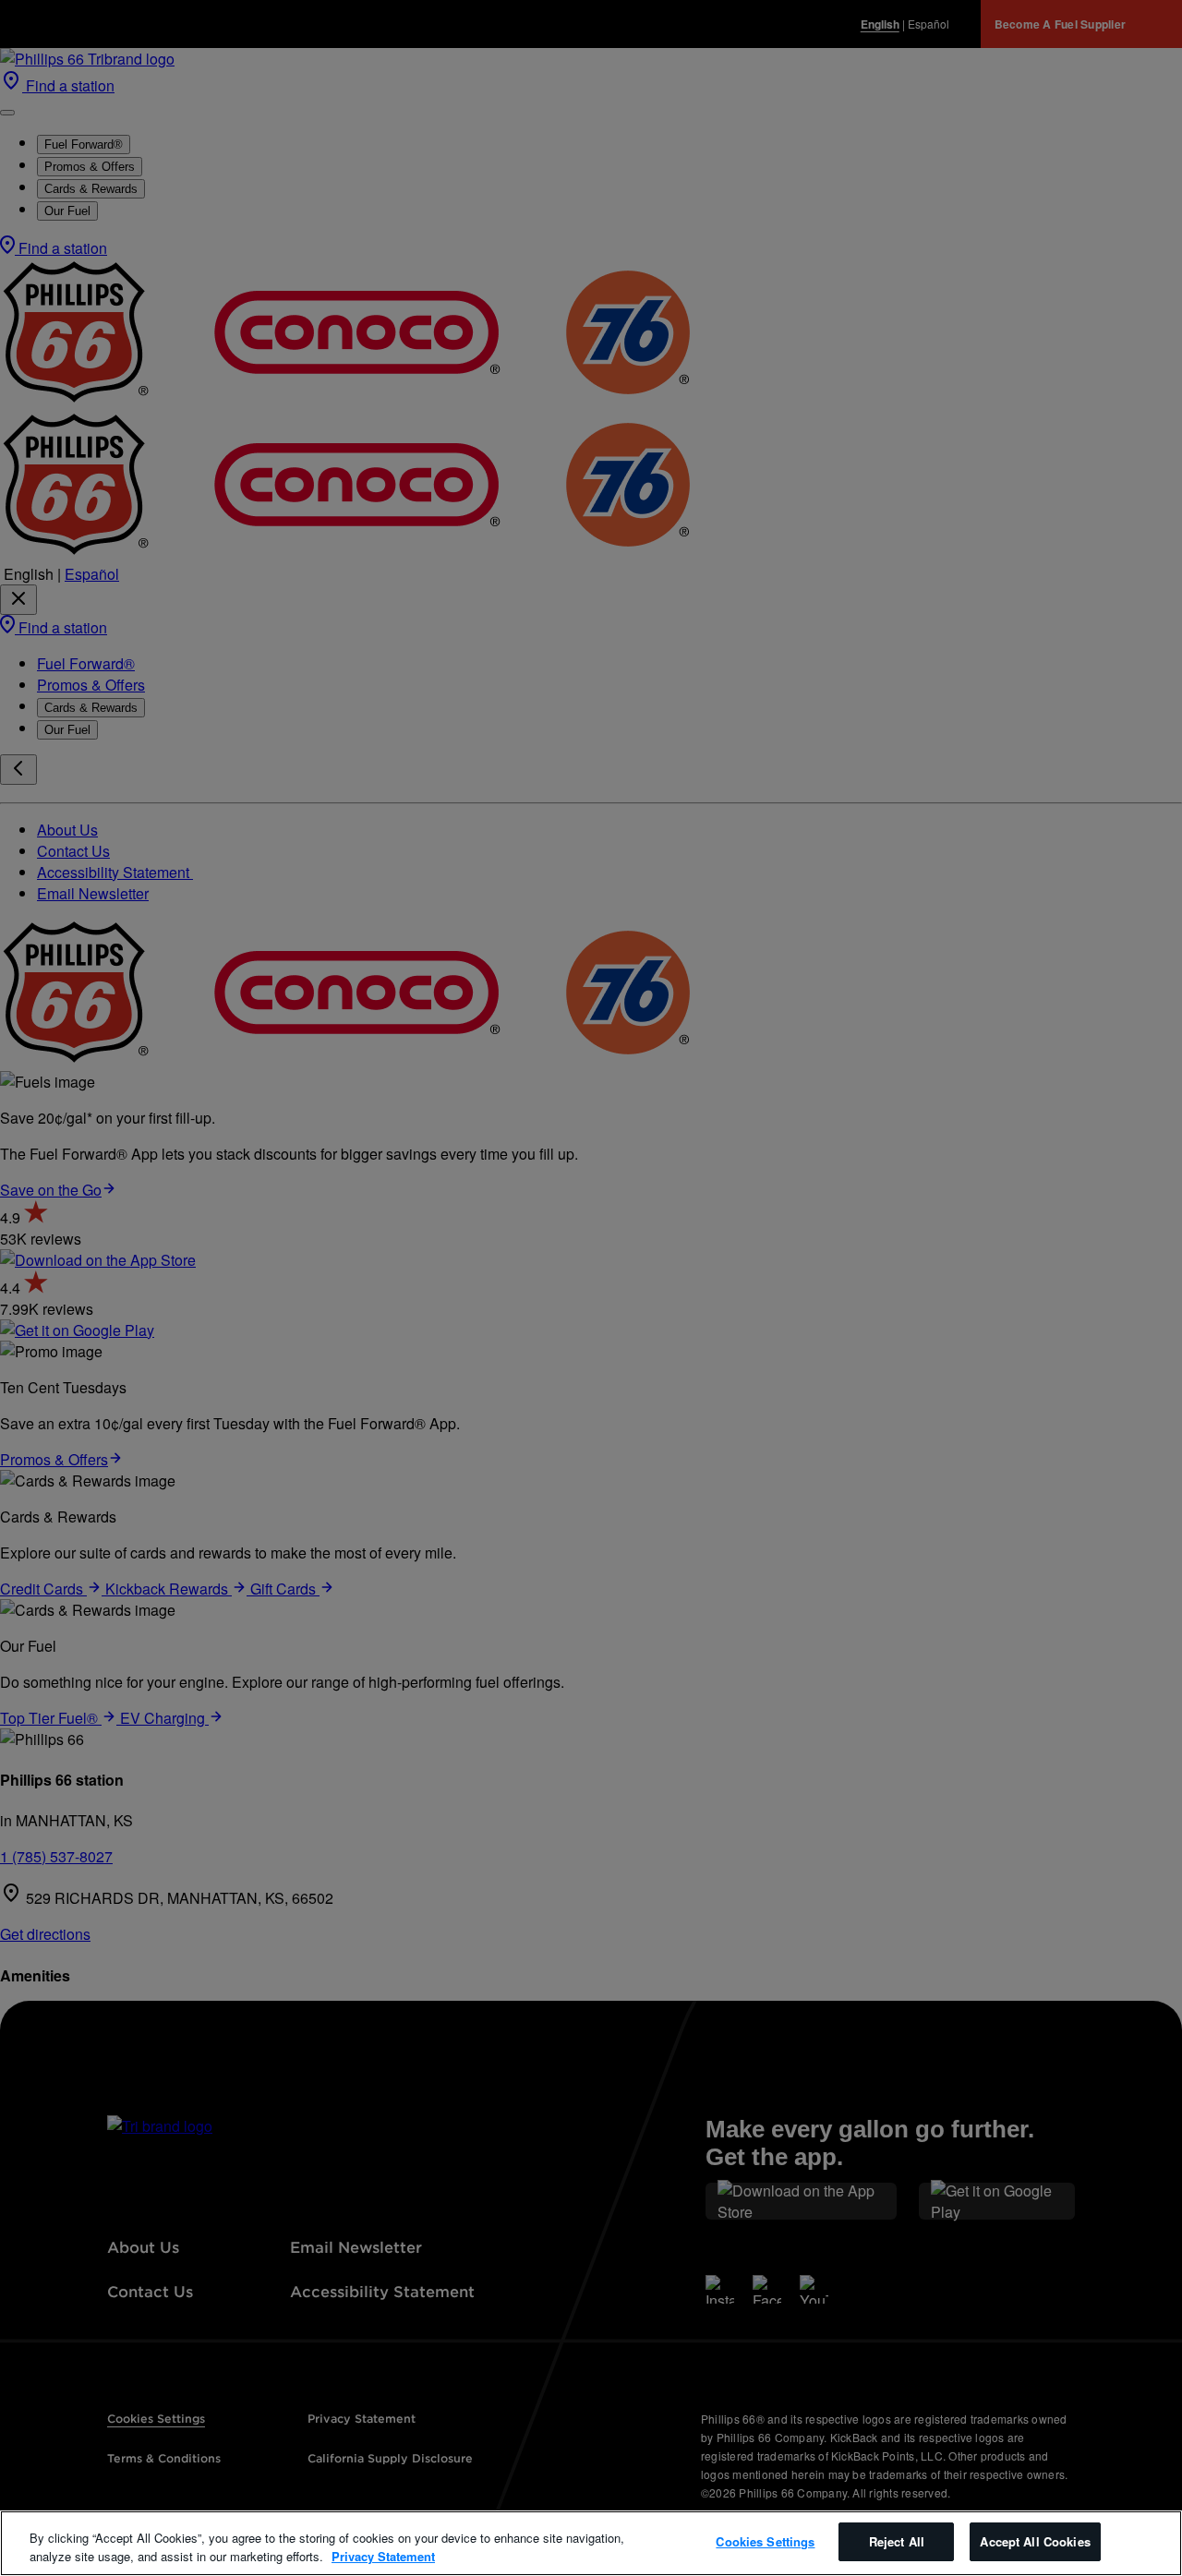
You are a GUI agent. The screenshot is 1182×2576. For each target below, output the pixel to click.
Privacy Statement (383, 2556)
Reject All (897, 2541)
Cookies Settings (765, 2541)
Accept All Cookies (1035, 2541)
